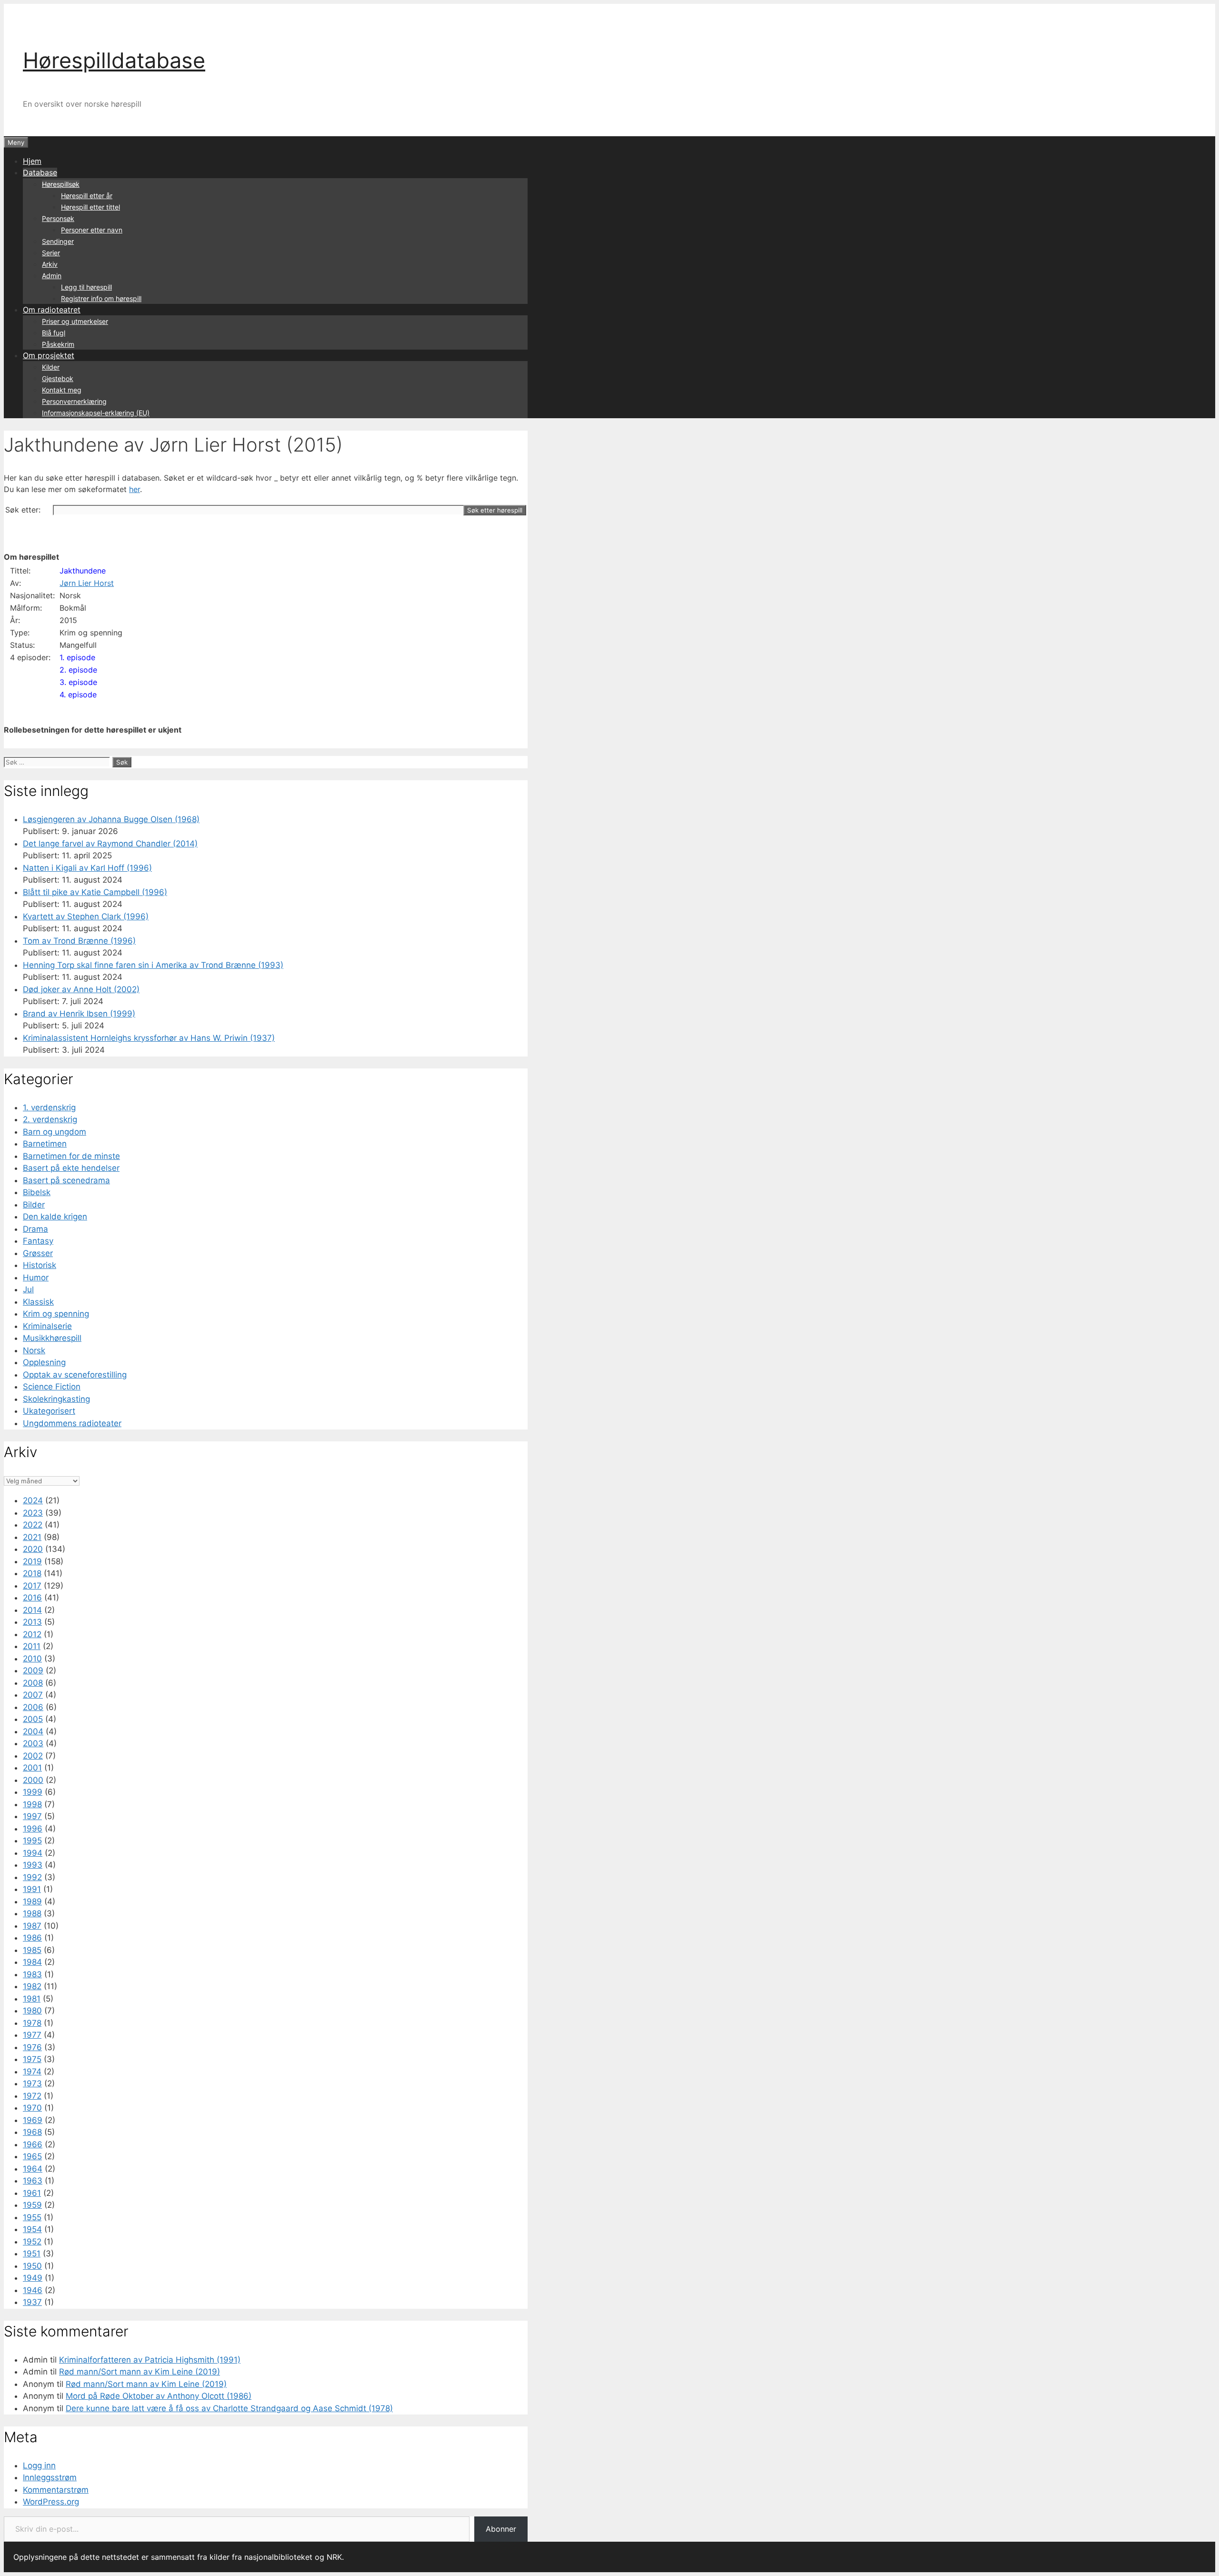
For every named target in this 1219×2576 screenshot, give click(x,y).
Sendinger (58, 241)
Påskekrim (58, 344)
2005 (33, 1719)
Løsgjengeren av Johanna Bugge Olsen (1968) (111, 819)
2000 (33, 1780)
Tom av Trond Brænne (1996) (79, 941)
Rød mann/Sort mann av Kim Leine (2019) (140, 2372)
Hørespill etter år (87, 196)
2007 (33, 1695)
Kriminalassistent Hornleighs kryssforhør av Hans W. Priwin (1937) (149, 1038)
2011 (32, 1646)
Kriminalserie (47, 1326)
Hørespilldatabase (114, 60)
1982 (32, 1986)
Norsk (34, 1350)
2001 (32, 1768)
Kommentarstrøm (56, 2490)
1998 (32, 1804)
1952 (32, 2242)
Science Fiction (52, 1387)
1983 (32, 1974)
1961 (32, 2193)
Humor (36, 1278)
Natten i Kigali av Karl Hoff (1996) (87, 868)
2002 (33, 1756)
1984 (32, 1962)
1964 (33, 2169)
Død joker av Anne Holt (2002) (81, 989)
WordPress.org (51, 2502)
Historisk (40, 1265)
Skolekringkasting (56, 1399)
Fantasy (38, 1241)
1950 (32, 2266)
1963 (33, 2181)
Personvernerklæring (74, 401)
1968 (32, 2132)
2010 (32, 1659)
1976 (32, 2047)
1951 (32, 2254)
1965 (32, 2156)
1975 (32, 2059)
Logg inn (39, 2465)
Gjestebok (58, 378)
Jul (28, 1289)
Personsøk (58, 218)
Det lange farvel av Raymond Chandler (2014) (110, 844)
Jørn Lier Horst (87, 583)
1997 (32, 1816)
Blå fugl (54, 333)
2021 (32, 1537)
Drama (35, 1229)
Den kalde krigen (55, 1217)
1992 (32, 1877)
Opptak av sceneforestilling (75, 1375)
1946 (33, 2290)
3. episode (78, 682)
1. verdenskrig (49, 1107)
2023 (33, 1513)
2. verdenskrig (50, 1119)
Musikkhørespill (52, 1338)
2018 (32, 1573)
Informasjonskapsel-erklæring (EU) (96, 413)
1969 (33, 2120)
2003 (33, 1743)
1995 (32, 1841)
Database (40, 172)
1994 (33, 1853)
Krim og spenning (56, 1314)
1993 (33, 1865)
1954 (32, 2229)
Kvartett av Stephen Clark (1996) (86, 916)
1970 (32, 2108)
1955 (32, 2217)
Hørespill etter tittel (90, 207)
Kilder (51, 367)
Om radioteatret (52, 310)
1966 (33, 2144)
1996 (33, 1829)
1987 (32, 1926)
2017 (32, 1586)
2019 (32, 1561)
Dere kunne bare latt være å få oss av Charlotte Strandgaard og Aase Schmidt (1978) (229, 2408)
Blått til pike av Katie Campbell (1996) (95, 892)
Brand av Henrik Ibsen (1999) (79, 1014)
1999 (33, 1792)
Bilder (34, 1205)
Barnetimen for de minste (71, 1156)
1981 (32, 1999)
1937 (32, 2302)
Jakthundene (83, 571)
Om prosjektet (49, 355)
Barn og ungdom (55, 1132)
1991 (32, 1889)
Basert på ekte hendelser (71, 1168)
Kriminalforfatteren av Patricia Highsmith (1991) (150, 2360)
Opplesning (44, 1362)
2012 (32, 1634)
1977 (32, 2035)
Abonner (501, 2529)
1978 (32, 2023)
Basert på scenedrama (66, 1180)
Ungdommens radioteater (72, 1423)
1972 (32, 2096)
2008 (33, 1683)
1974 (32, 2072)
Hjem (32, 161)
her (135, 489)
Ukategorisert (49, 1411)
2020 (33, 1549)
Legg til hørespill (86, 287)
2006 (33, 1707)
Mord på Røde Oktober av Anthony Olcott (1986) (159, 2396)
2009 (33, 1670)
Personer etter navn (92, 230)
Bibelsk (37, 1192)
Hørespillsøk (61, 184)
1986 (32, 1938)
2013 (32, 1622)
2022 (33, 1525)
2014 (32, 1610)
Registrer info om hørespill (101, 298)
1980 (32, 2011)
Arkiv (50, 264)
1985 (32, 1950)
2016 (32, 1598)
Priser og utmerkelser (75, 321)
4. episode (78, 694)
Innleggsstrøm (50, 2477)
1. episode (77, 657)
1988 (32, 1913)
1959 (32, 2205)
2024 (33, 1500)
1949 (33, 2278)
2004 (33, 1731)
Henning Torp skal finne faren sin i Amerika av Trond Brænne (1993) (153, 965)
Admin (52, 276)
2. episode (78, 670)
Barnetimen (45, 1144)
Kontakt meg (62, 390)
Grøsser (38, 1253)
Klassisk (38, 1302)
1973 (32, 2083)
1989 (32, 1902)
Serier (51, 253)
